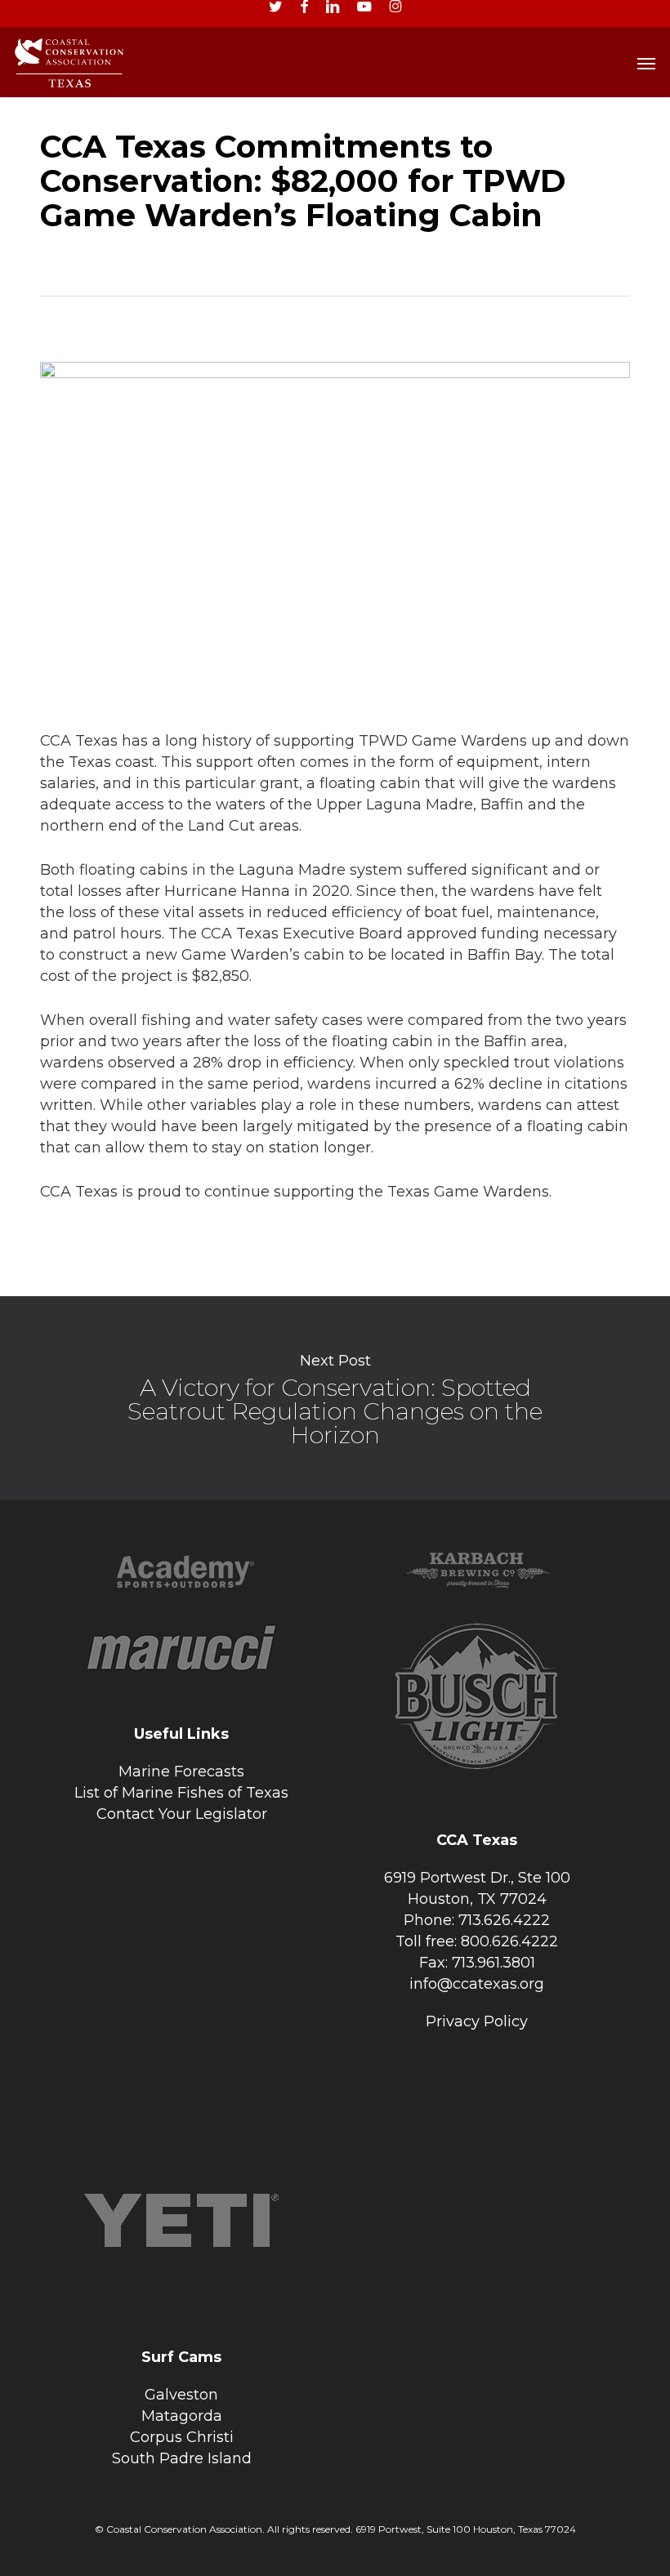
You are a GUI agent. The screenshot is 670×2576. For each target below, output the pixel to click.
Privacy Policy (477, 2021)
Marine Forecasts (181, 1772)
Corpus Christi (182, 2437)
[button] (646, 63)
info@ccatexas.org (477, 1984)
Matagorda (182, 2416)
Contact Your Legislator (182, 1814)
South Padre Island (182, 2458)
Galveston (181, 2395)
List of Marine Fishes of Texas (181, 1793)
